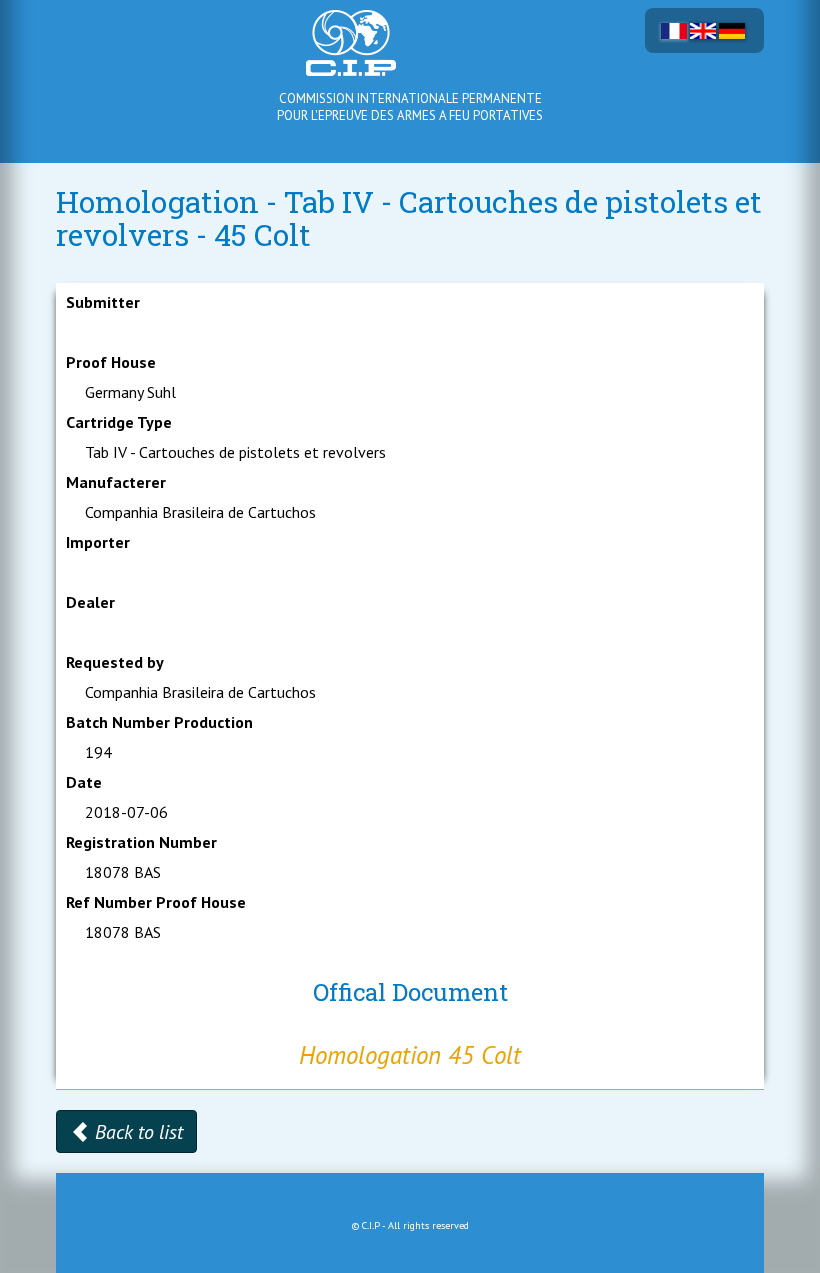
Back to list (136, 1132)
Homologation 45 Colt (410, 1055)
